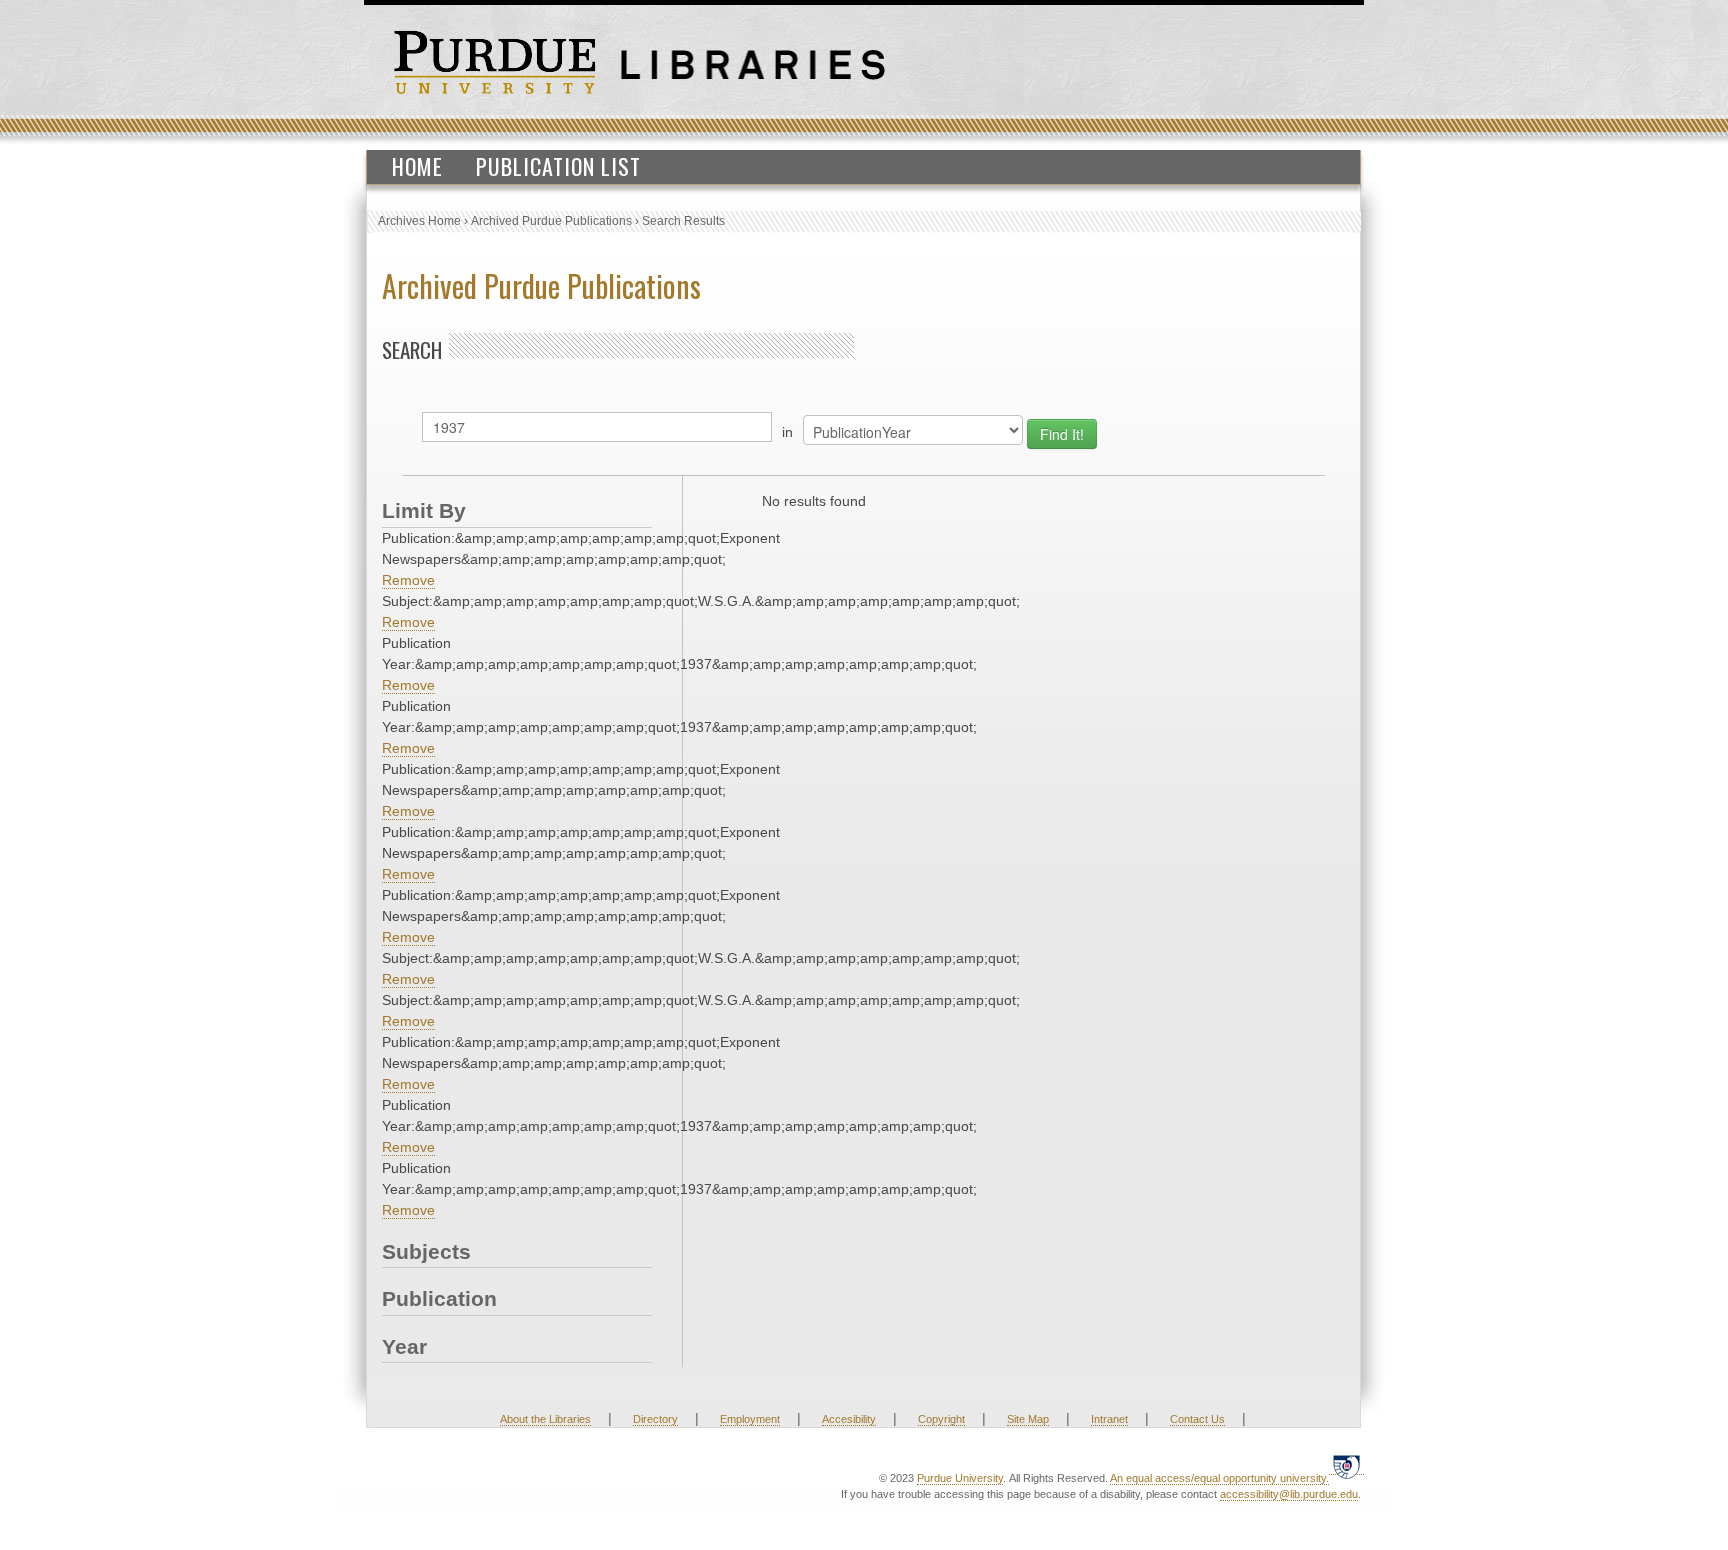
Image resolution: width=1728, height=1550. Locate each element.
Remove (408, 580)
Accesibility (849, 1419)
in (787, 432)
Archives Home (419, 221)
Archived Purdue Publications (551, 221)
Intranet (1109, 1419)
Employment (750, 1419)
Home (417, 166)
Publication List (558, 166)
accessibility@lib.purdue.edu (1289, 1494)
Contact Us (1197, 1419)
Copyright (941, 1419)
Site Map (1028, 1419)
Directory (655, 1419)
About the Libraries (545, 1419)
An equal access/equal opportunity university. (1219, 1478)
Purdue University (960, 1478)
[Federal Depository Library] (1346, 1466)
